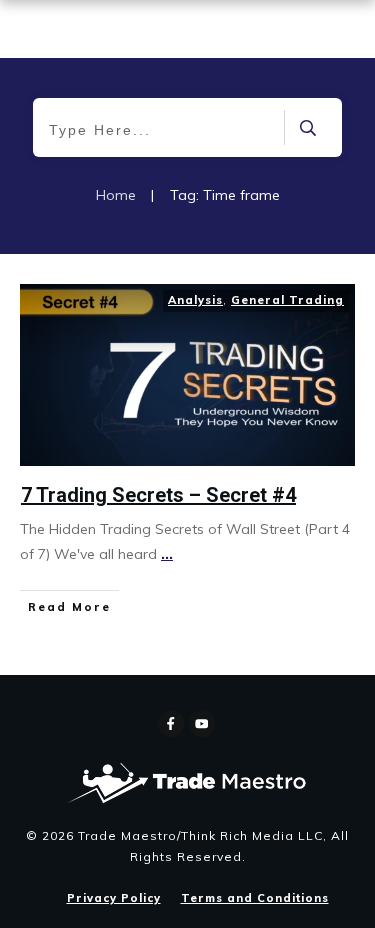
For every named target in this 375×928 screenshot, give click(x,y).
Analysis (195, 300)
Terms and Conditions (255, 898)
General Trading (287, 300)
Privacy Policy (114, 898)
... (167, 554)
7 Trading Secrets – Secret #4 (158, 495)
